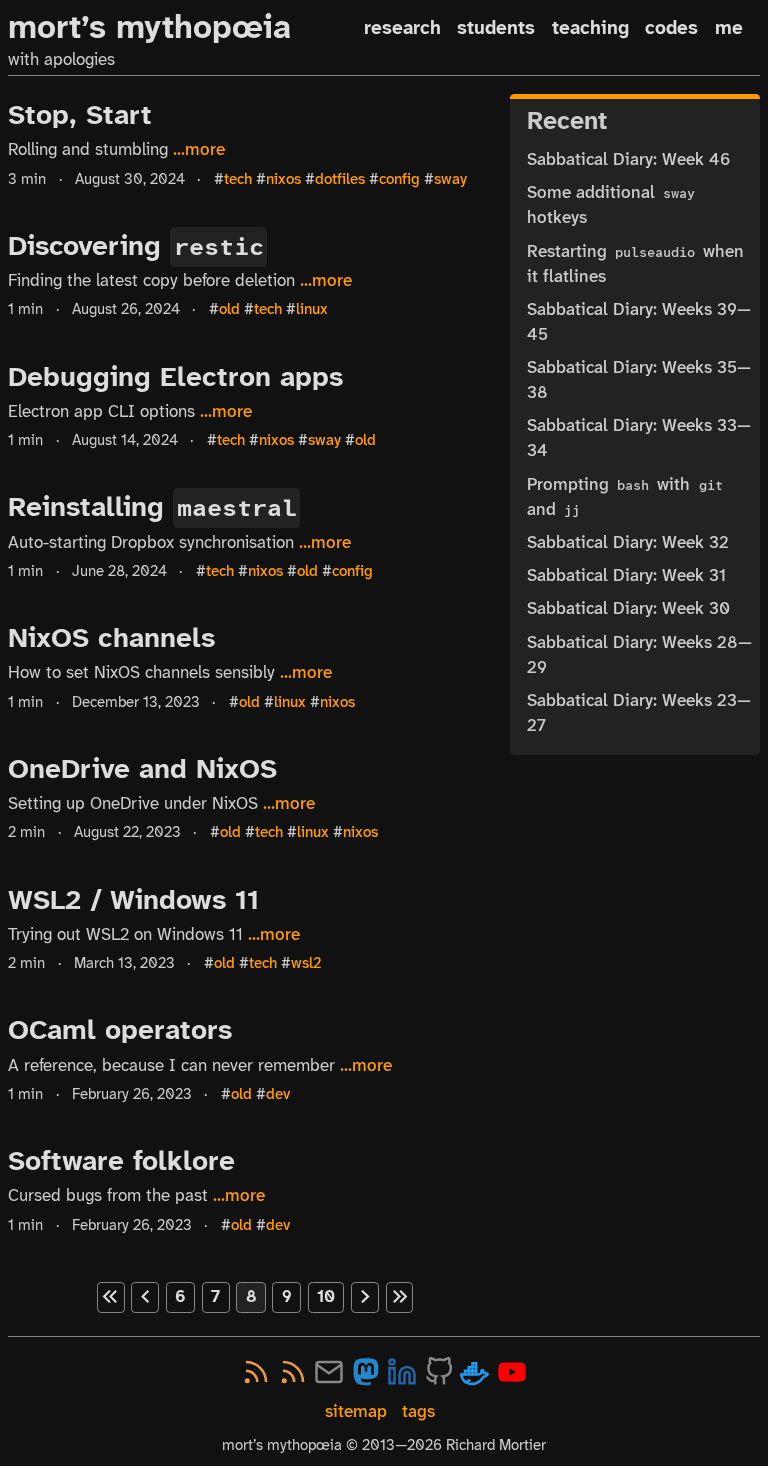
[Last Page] (400, 1297)
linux (312, 309)
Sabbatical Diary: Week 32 (628, 542)
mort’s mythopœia (149, 27)
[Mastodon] (366, 1372)
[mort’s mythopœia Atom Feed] (256, 1372)
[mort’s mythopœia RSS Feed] (293, 1372)
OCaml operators (120, 1029)
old (229, 309)
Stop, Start (80, 114)
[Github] (439, 1372)
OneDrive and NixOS (142, 768)
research (402, 27)
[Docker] (475, 1372)
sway (450, 179)
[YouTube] (512, 1372)
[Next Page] (365, 1297)
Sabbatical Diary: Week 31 (626, 575)
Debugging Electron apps (175, 376)
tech (238, 179)
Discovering (135, 245)
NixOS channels (111, 637)
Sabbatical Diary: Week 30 (628, 608)
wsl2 (306, 963)
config (399, 179)
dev (278, 1094)
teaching (590, 27)
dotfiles (340, 179)
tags (418, 1412)
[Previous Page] (145, 1297)
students (496, 27)
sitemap (356, 1412)
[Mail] (329, 1372)
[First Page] (111, 1297)
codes (671, 27)
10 (326, 1296)
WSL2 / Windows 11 (133, 899)
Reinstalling (152, 506)
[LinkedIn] (402, 1372)
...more (199, 149)
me (729, 27)
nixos (283, 179)
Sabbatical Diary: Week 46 (628, 159)
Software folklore (121, 1160)
